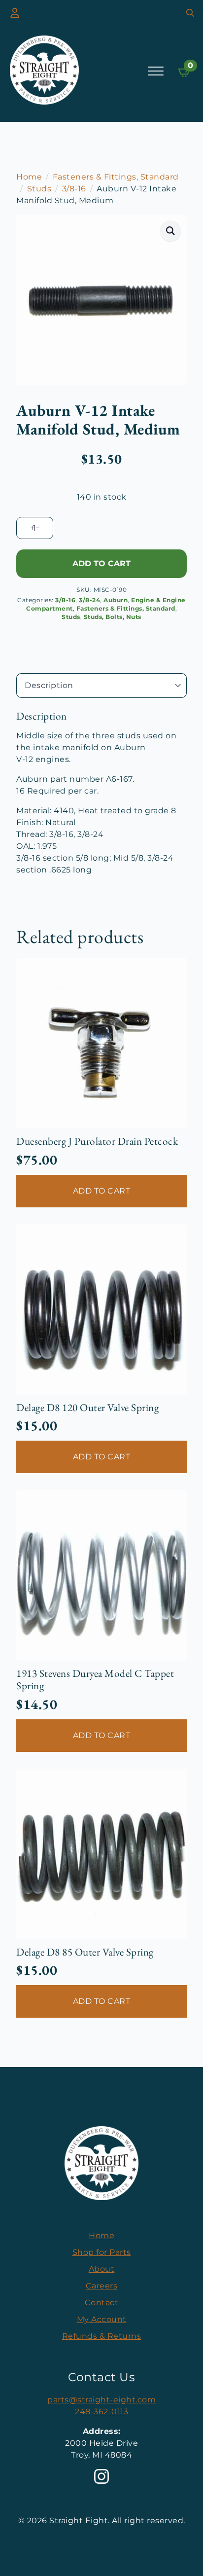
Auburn (116, 600)
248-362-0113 (101, 2412)
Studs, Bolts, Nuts (113, 617)
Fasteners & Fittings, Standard (116, 177)
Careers (102, 2286)
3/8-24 (89, 600)
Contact (102, 2303)
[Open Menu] (156, 71)
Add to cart (101, 563)
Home (29, 177)
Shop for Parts (102, 2252)
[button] (171, 231)
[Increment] (32, 528)
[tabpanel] (101, 793)
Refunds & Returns (102, 2336)
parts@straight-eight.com (101, 2400)
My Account (102, 2319)
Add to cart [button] (102, 1191)
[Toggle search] (190, 13)
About (102, 2269)
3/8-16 (74, 189)
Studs (39, 189)
